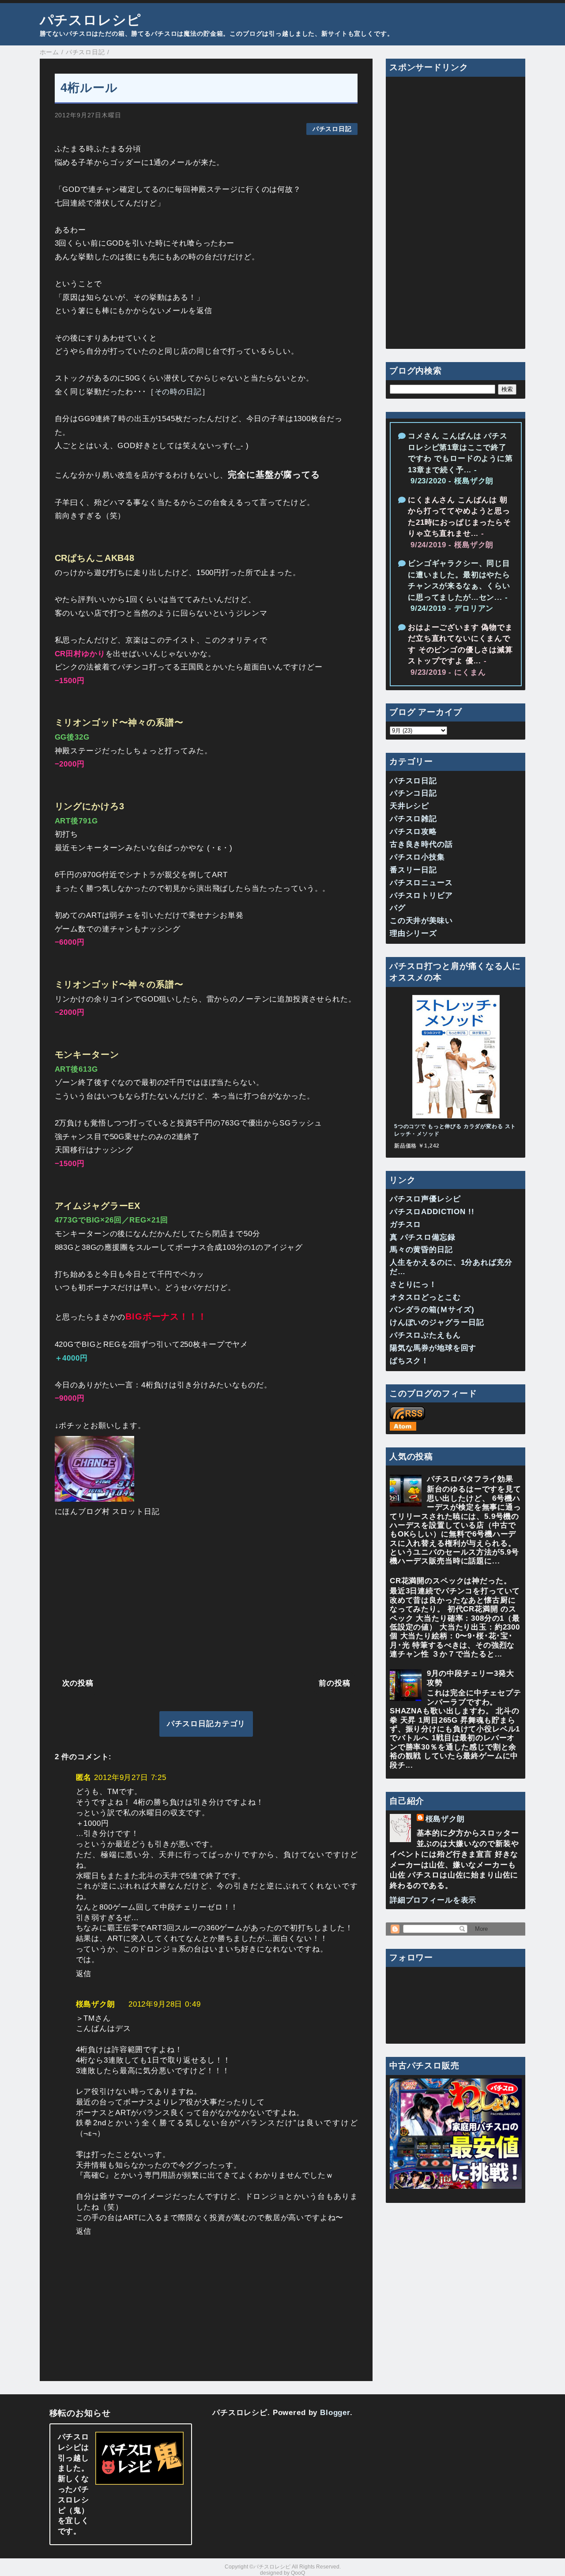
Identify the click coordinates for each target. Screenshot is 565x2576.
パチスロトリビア (421, 895)
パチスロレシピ (90, 20)
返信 (84, 1974)
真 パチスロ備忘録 (423, 1237)
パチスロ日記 (332, 129)
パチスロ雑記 (413, 819)
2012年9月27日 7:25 (130, 1778)
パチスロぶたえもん (425, 1335)
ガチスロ (405, 1224)
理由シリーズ (413, 933)
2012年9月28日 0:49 (165, 2004)
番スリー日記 (413, 870)
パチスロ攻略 (413, 832)
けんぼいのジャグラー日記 (437, 1322)
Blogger (335, 2413)
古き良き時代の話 (421, 844)
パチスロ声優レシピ (425, 1199)
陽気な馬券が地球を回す (433, 1348)
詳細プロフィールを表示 (433, 1900)
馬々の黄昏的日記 (421, 1250)
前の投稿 (334, 1683)
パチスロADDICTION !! (432, 1212)
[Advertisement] (206, 1596)
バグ (398, 908)
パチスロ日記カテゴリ (206, 1724)
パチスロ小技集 (417, 857)
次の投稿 (78, 1683)
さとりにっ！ (413, 1284)
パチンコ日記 (413, 793)
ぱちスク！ (409, 1361)
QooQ (298, 2573)
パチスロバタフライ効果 (470, 1479)
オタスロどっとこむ (425, 1297)
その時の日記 (178, 392)
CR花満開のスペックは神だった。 (451, 1581)
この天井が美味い (421, 921)
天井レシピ (409, 806)
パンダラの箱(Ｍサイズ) (432, 1310)
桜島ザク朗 (96, 2004)
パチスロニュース (421, 883)
